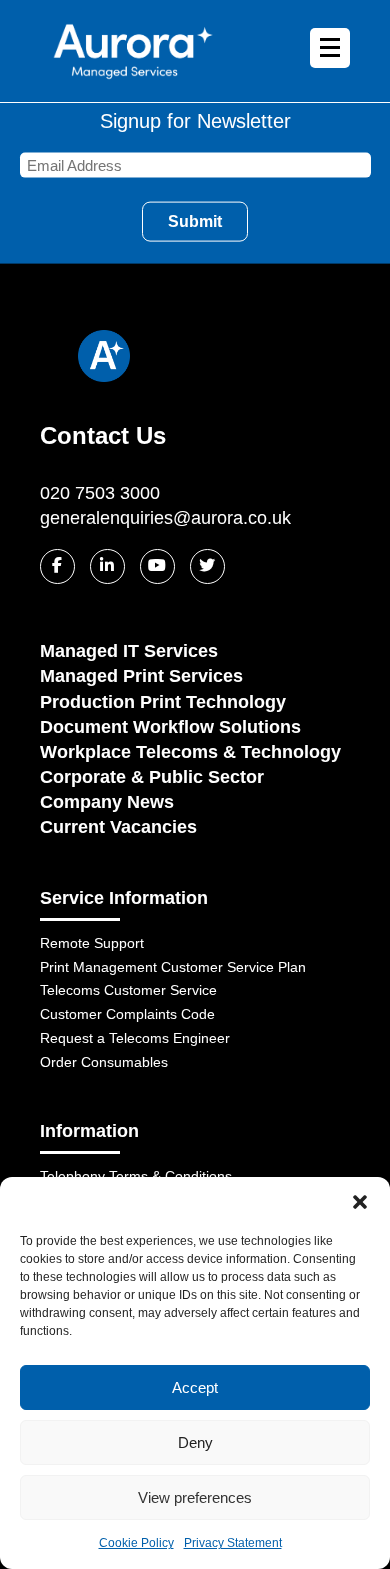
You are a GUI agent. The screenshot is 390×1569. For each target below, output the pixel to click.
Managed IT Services (129, 651)
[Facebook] (57, 566)
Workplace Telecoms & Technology (190, 752)
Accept (195, 1387)
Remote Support (92, 943)
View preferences (195, 1497)
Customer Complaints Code (127, 1014)
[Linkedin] (107, 566)
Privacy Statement (233, 1543)
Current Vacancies (118, 827)
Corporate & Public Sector (152, 777)
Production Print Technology (163, 702)
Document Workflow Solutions (170, 727)
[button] (360, 1202)
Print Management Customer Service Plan (173, 967)
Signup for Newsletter (195, 121)
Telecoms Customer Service (128, 990)
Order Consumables (104, 1062)
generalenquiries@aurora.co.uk (165, 518)
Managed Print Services (141, 676)
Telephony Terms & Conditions (136, 1176)
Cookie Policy (136, 1543)
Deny (195, 1442)
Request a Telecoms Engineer (135, 1038)
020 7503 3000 (100, 493)
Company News (107, 802)
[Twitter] (207, 566)
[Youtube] (157, 566)
